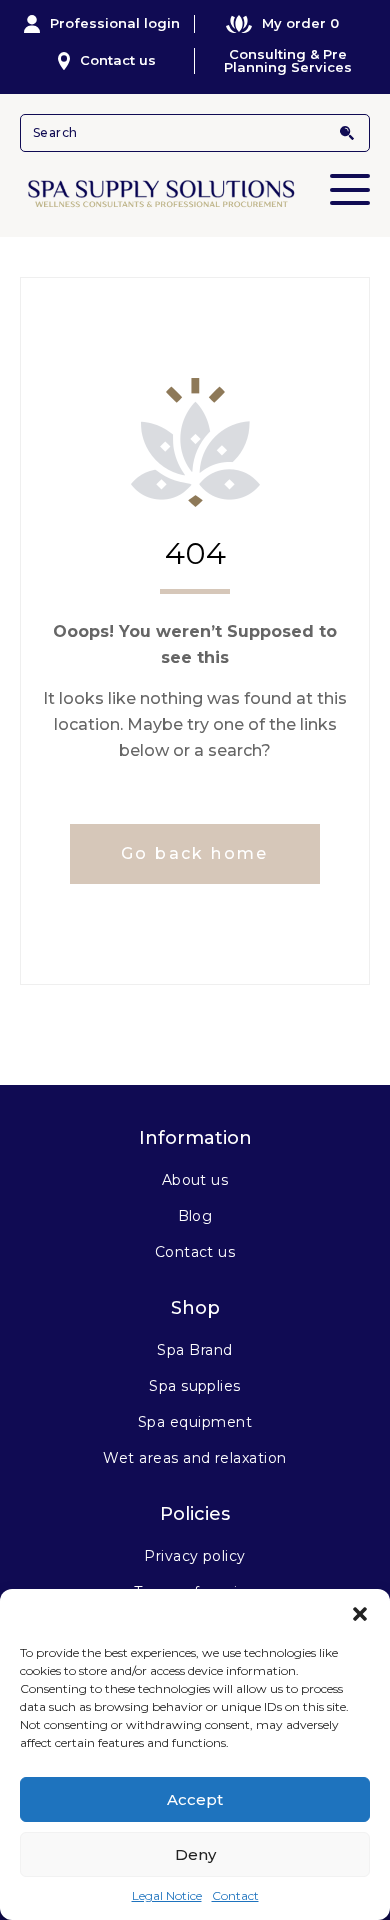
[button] (360, 1614)
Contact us (118, 60)
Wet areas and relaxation (195, 1458)
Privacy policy (195, 1556)
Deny (195, 1854)
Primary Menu (350, 189)
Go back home (195, 853)
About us (195, 1180)
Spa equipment (195, 1422)
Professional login (115, 23)
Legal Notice (167, 1895)
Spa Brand (194, 1350)
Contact (235, 1895)
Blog (195, 1216)
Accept (195, 1799)
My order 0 (300, 23)
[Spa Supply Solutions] (195, 192)
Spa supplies (195, 1386)
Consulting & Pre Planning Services (288, 61)
